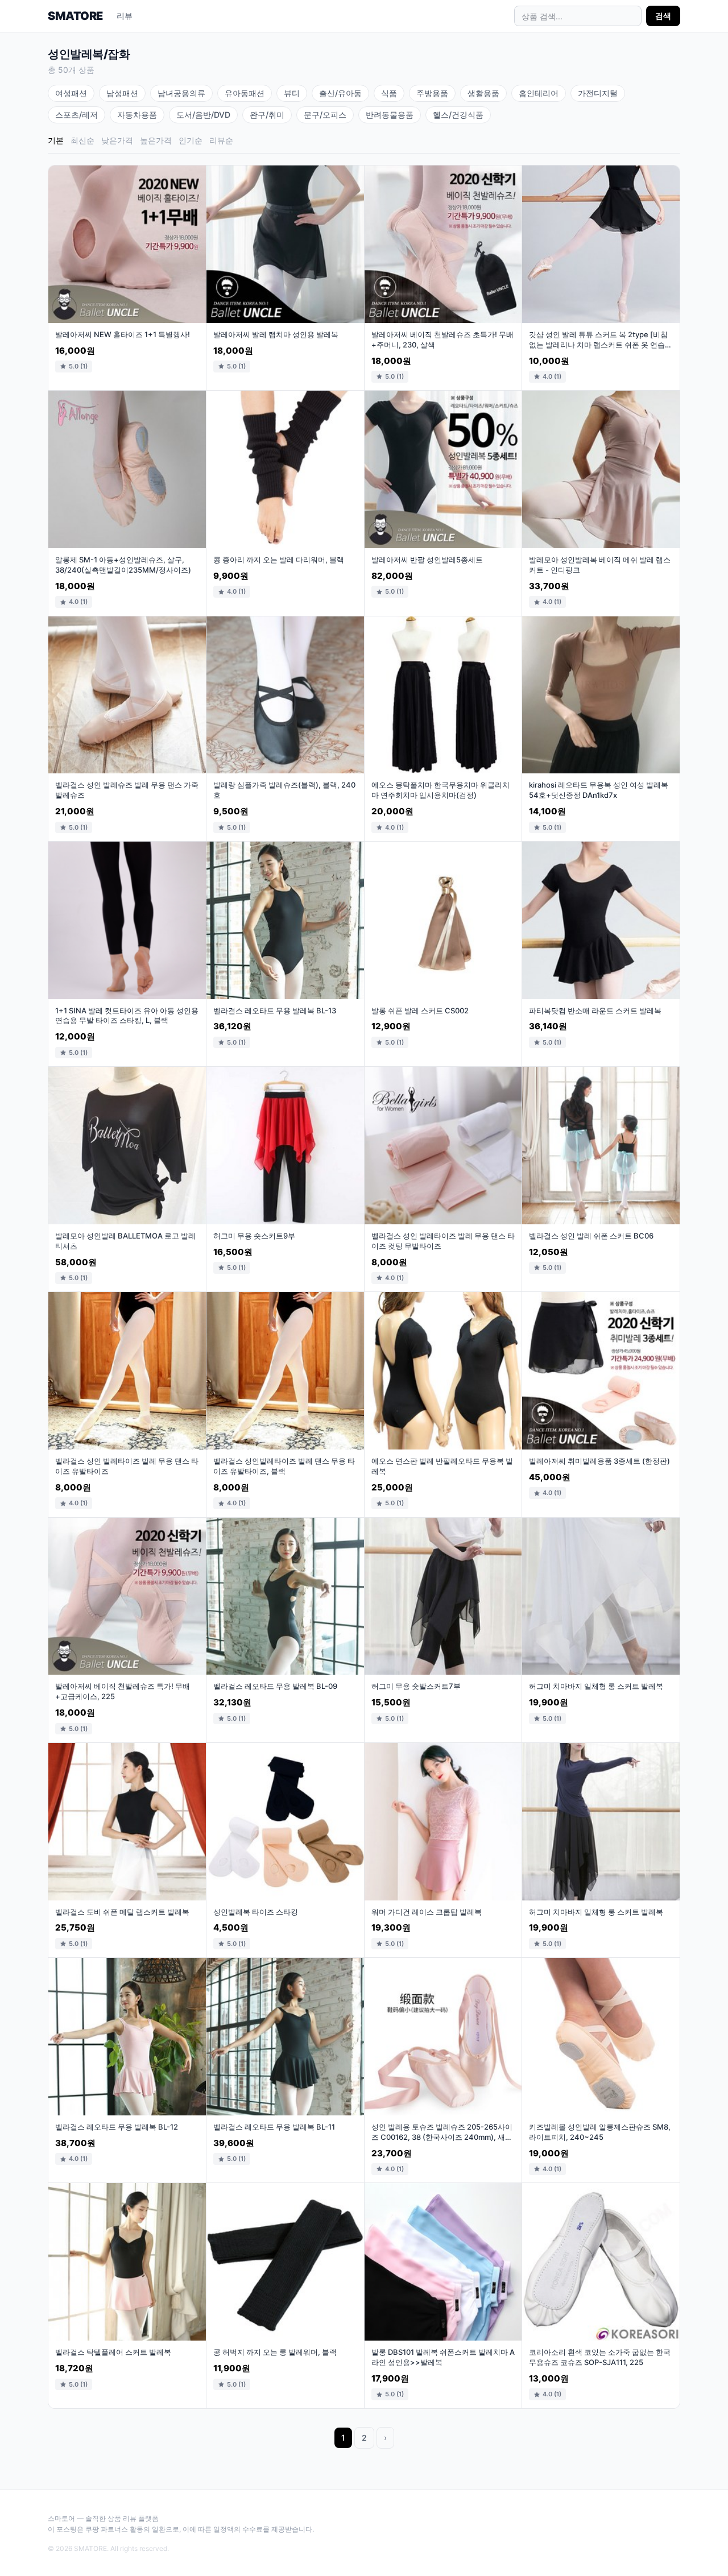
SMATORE (75, 16)
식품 (389, 93)
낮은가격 (117, 140)
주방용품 (432, 93)
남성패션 (122, 93)
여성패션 (71, 93)
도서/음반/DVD (203, 115)
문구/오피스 (325, 115)
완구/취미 (267, 115)
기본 (56, 140)
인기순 (191, 140)
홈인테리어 (539, 93)
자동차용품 (137, 115)
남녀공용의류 (181, 93)
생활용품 (483, 93)
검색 (663, 16)
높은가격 (156, 140)
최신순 (82, 140)
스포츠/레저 (76, 115)
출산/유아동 (340, 93)
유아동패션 (245, 93)
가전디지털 (598, 93)
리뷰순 (221, 140)
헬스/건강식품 (458, 115)
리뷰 (125, 16)
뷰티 (292, 93)
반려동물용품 (390, 115)
